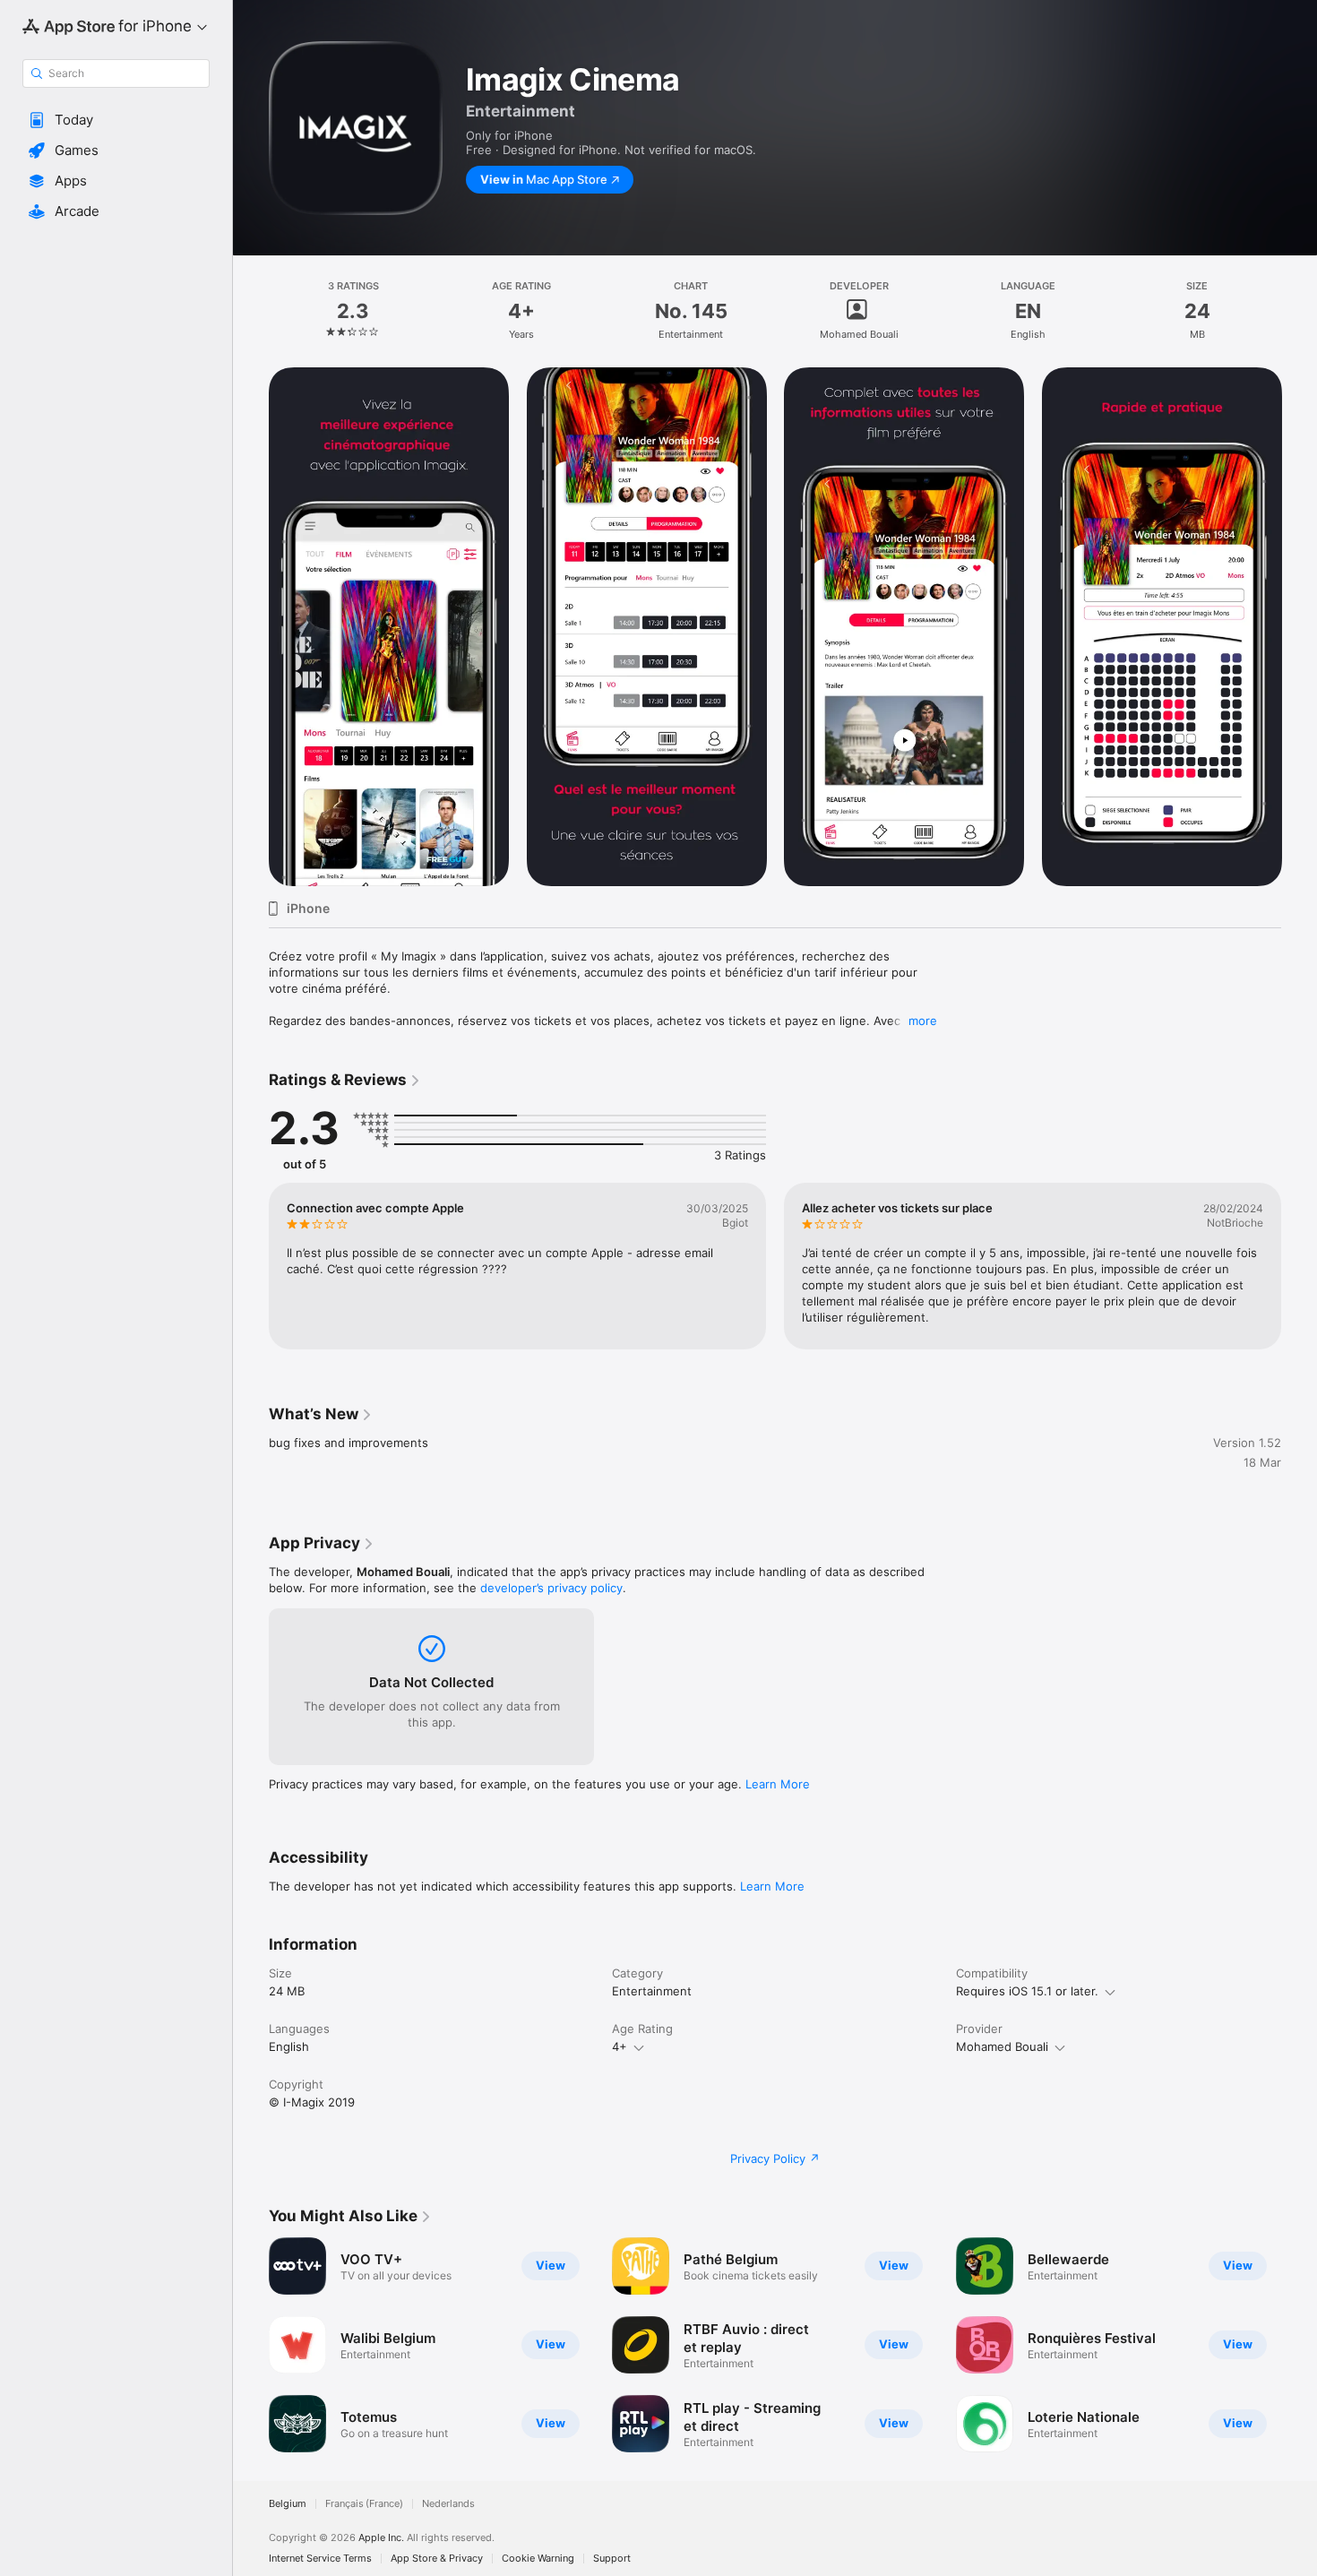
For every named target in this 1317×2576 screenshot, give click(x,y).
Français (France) (364, 2504)
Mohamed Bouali (1002, 2046)
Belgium (288, 2504)
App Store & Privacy (437, 2559)
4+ (620, 2046)
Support (612, 2559)
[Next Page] (1299, 627)
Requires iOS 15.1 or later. (1027, 1991)
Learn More (778, 1784)
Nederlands (448, 2504)
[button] (116, 120)
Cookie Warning (538, 2559)
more (923, 1021)
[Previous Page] (251, 627)
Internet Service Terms (320, 2559)
